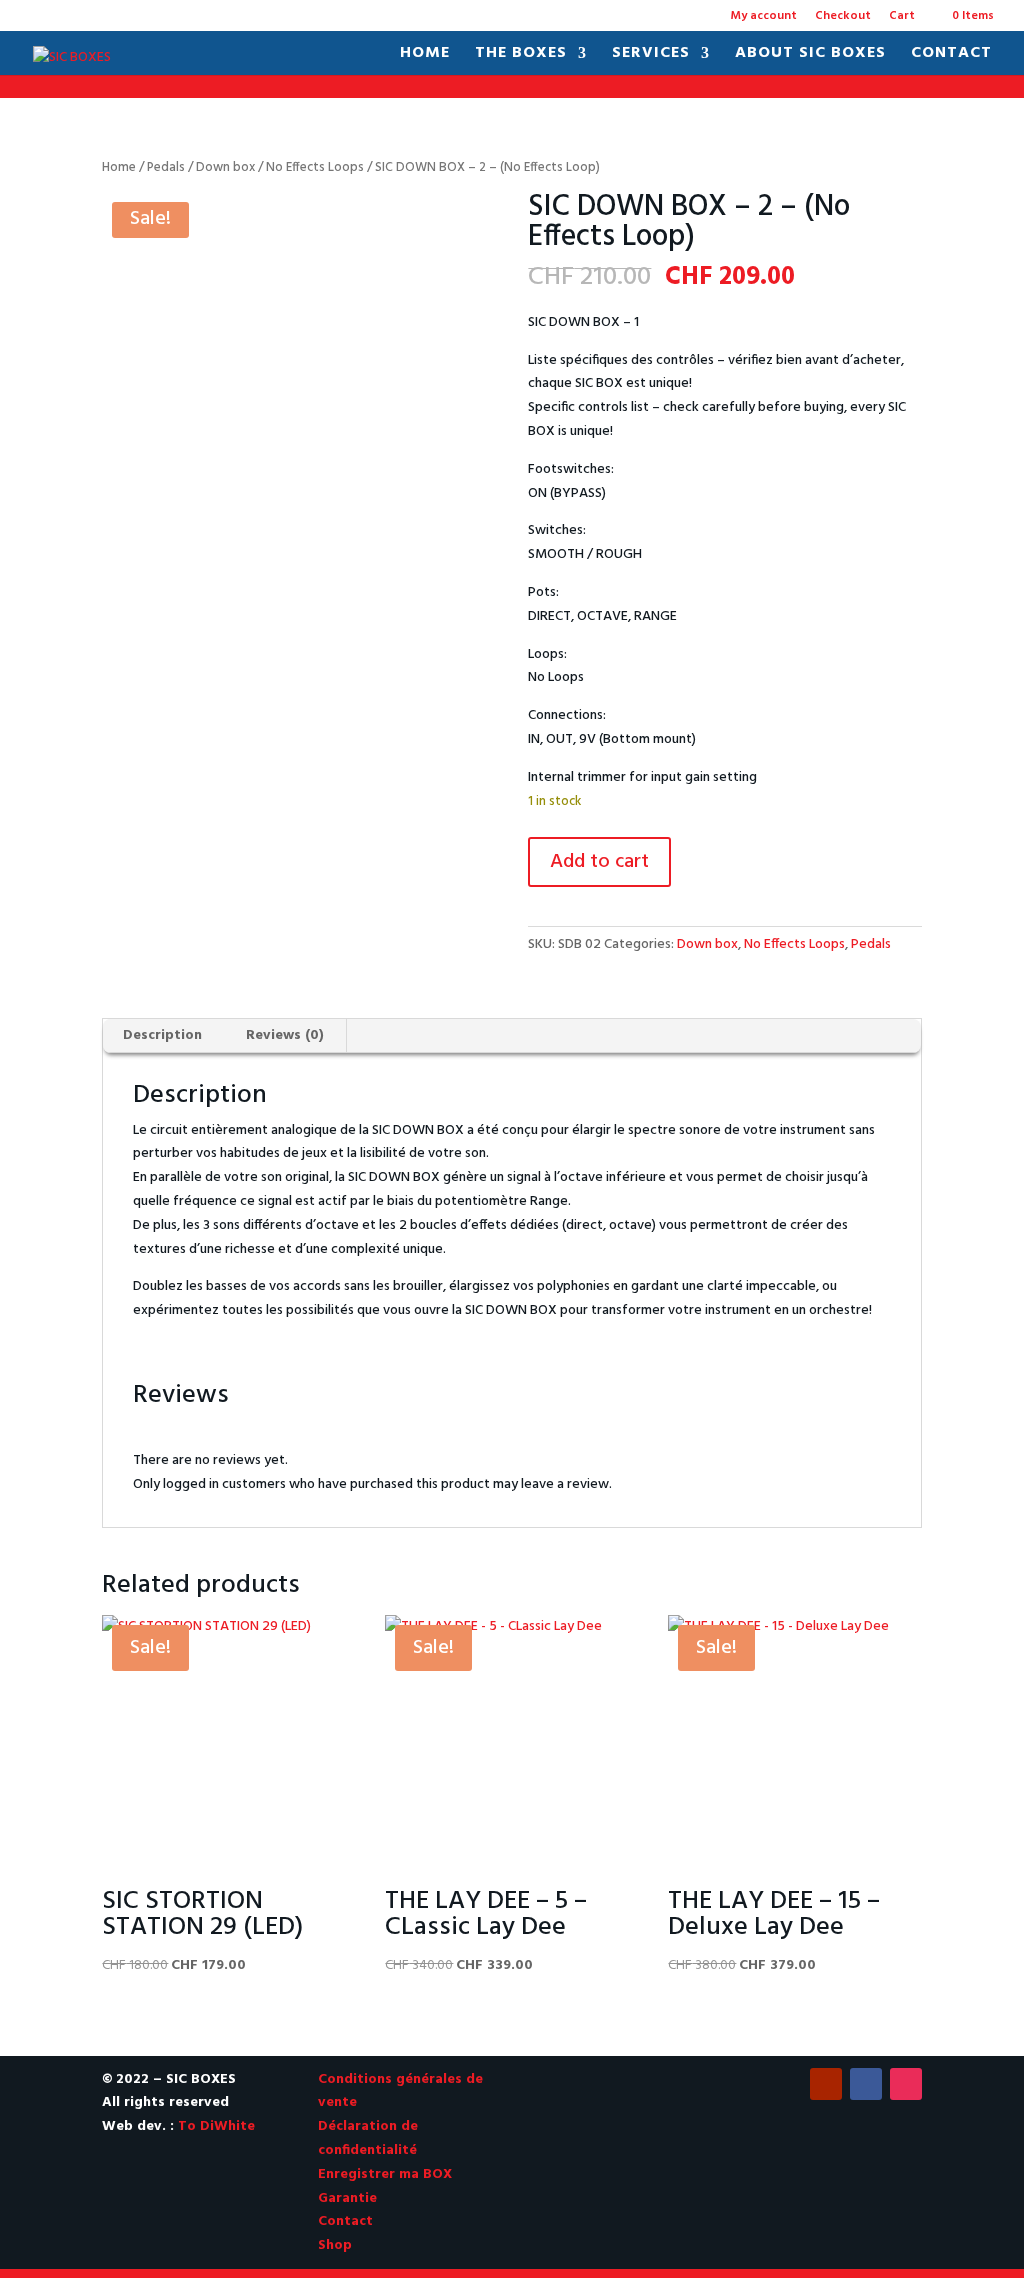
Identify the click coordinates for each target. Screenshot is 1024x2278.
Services (651, 56)
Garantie (347, 2198)
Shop (335, 2245)
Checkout (843, 18)
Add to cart (599, 862)
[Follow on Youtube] (826, 2084)
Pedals (166, 167)
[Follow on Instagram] (906, 2084)
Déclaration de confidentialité (368, 2138)
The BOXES (521, 56)
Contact (951, 56)
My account (763, 18)
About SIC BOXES (810, 56)
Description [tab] (162, 1035)
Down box (225, 167)
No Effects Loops (315, 167)
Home (425, 56)
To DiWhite (216, 2126)
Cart (902, 18)
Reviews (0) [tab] (285, 1035)
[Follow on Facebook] (866, 2084)
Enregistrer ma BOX (385, 2174)
